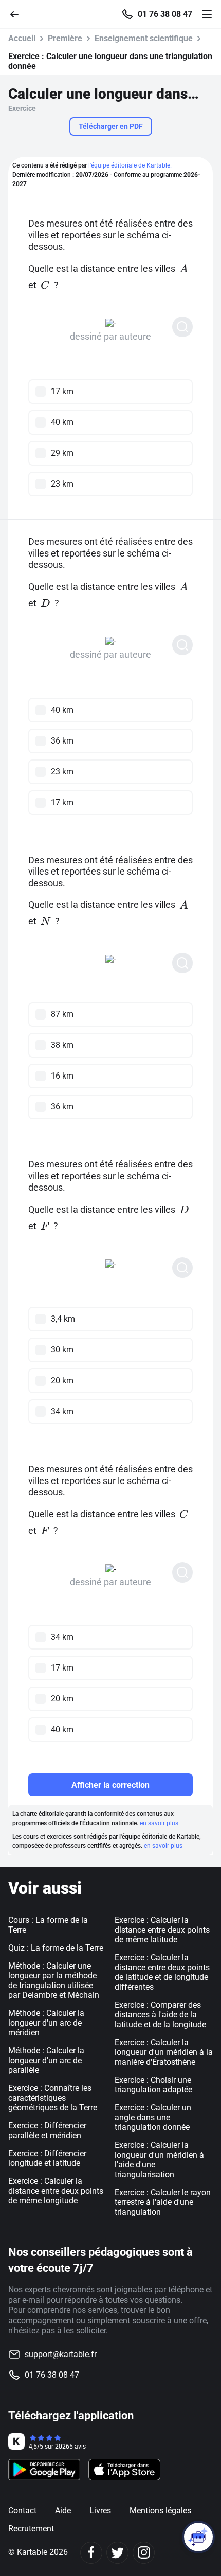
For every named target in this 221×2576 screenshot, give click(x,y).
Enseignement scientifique (144, 38)
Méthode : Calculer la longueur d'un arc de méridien (46, 2023)
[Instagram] (144, 2553)
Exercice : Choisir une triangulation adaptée (153, 2085)
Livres (100, 2510)
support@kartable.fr (61, 2354)
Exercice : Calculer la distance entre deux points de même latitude (162, 1930)
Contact (22, 2510)
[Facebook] (91, 2553)
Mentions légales (160, 2510)
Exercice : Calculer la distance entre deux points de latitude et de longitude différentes (162, 1972)
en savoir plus (159, 1823)
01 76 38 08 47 (165, 14)
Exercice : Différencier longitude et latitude (47, 2158)
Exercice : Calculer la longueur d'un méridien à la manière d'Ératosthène (164, 2052)
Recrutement (31, 2528)
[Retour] (19, 14)
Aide (63, 2510)
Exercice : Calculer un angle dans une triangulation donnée (153, 2117)
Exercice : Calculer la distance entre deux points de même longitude (56, 2191)
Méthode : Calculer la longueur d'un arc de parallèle (46, 2060)
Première (65, 38)
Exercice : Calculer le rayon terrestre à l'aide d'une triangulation (163, 2202)
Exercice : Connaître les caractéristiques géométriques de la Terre (53, 2098)
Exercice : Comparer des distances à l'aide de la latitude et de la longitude (160, 2015)
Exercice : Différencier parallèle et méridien (47, 2130)
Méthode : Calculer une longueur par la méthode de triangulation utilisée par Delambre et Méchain (54, 1980)
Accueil (22, 38)
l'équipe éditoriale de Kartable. (130, 165)
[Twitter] (117, 2553)
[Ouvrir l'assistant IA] (198, 2537)
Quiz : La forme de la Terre (56, 1948)
